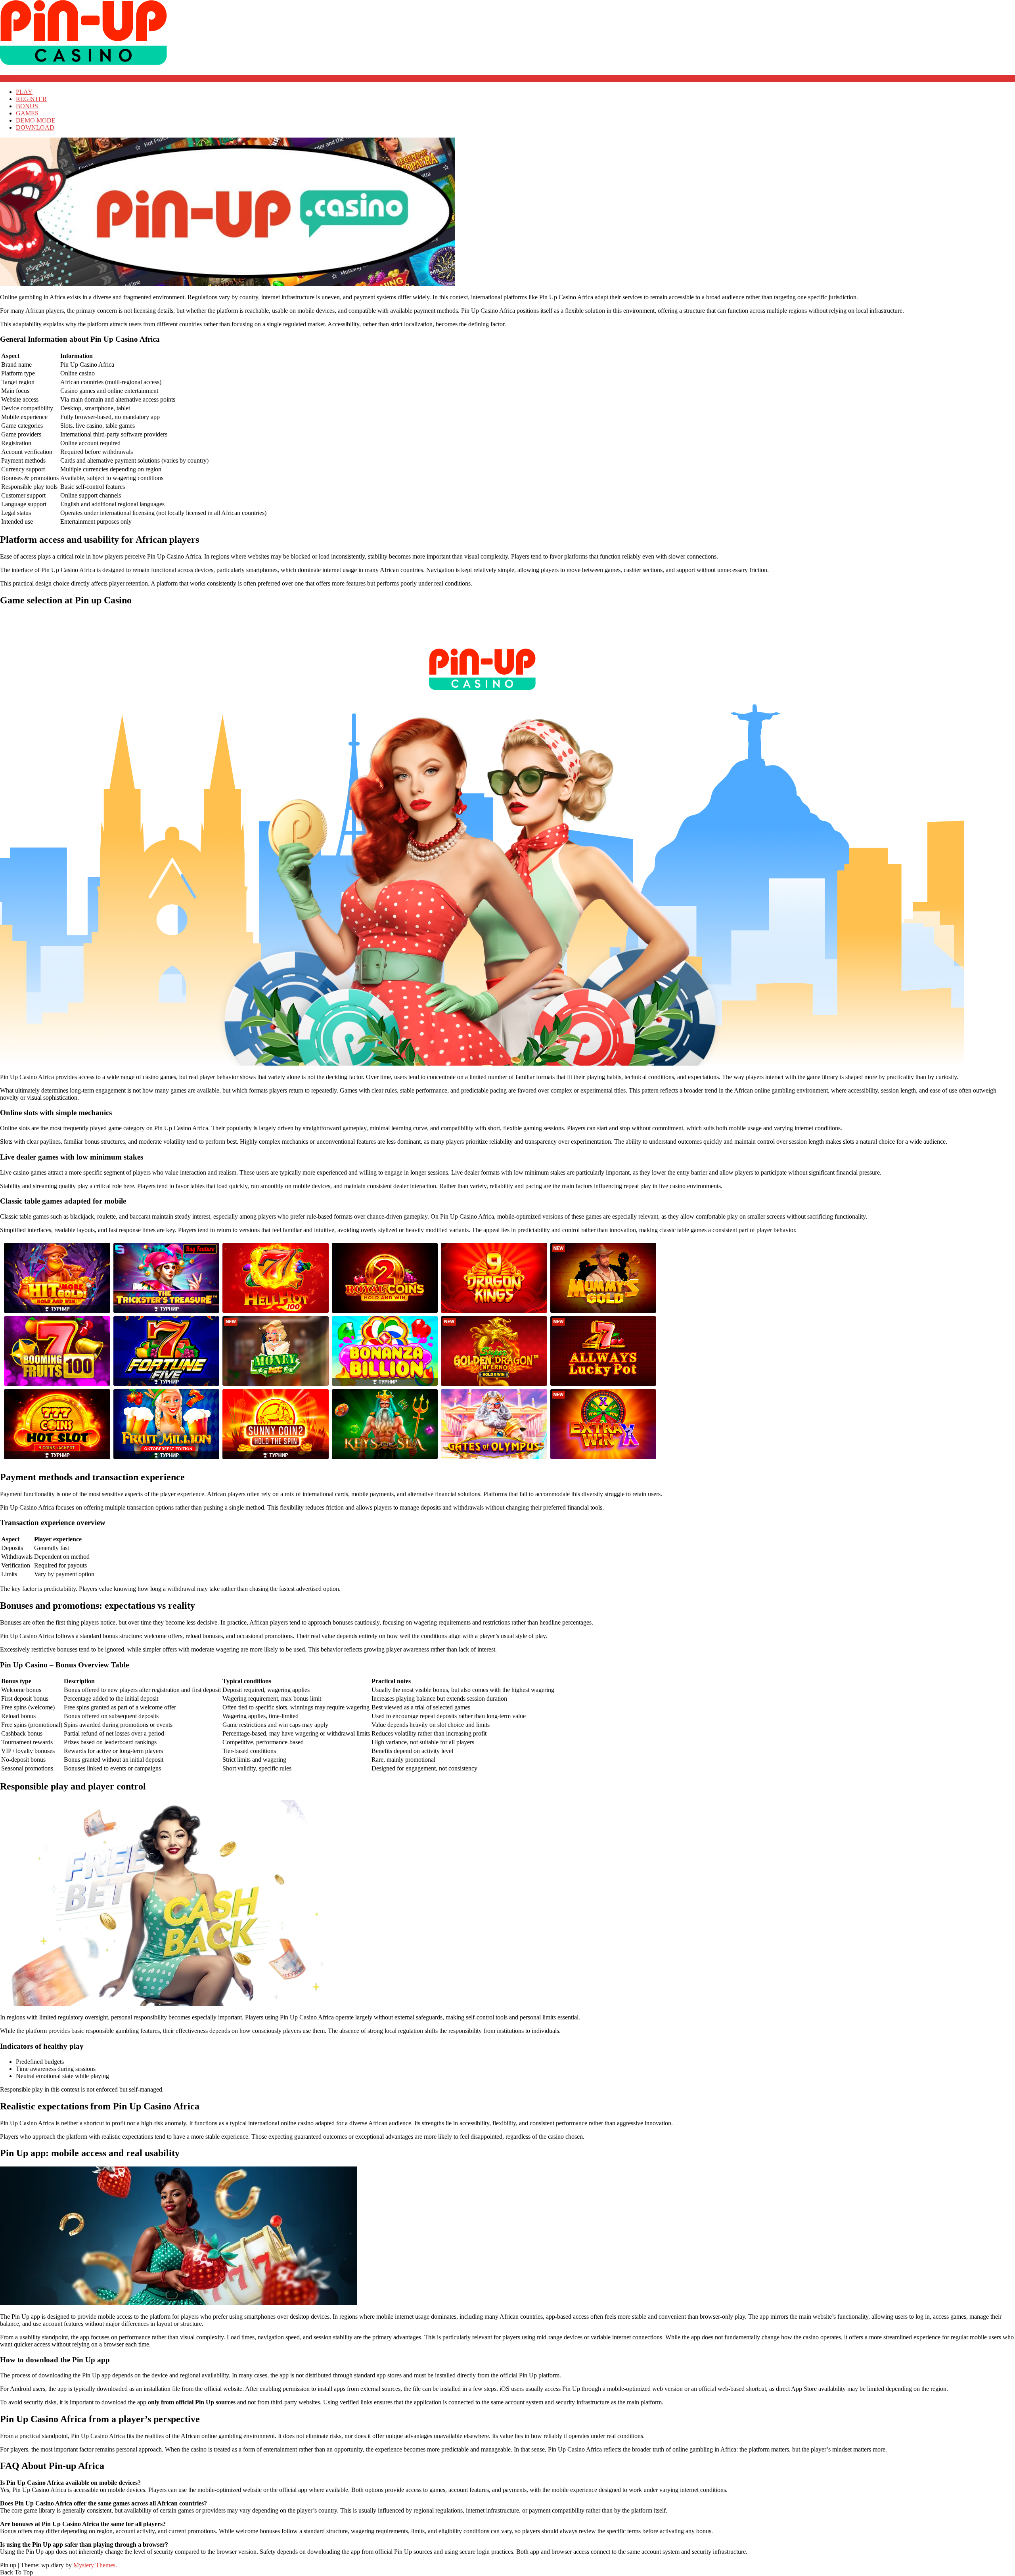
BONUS (27, 106)
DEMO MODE (36, 120)
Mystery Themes (94, 2565)
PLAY (24, 92)
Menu (7, 78)
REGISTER (31, 99)
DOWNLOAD (35, 127)
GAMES (27, 113)
